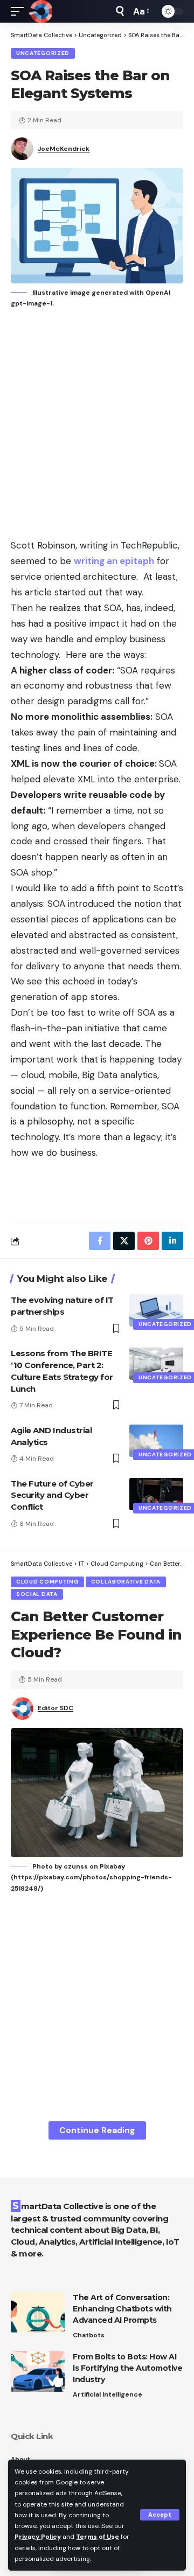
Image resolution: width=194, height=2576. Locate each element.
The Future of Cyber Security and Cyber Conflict (52, 1495)
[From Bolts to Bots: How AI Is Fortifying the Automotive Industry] (38, 2372)
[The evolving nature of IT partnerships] (156, 1310)
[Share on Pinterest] (148, 1241)
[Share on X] (124, 1241)
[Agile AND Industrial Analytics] (156, 1441)
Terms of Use (98, 2537)
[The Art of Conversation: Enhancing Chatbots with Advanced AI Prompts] (38, 2312)
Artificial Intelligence (108, 2394)
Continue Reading (97, 2130)
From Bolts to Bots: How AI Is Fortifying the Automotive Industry (127, 2368)
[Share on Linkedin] (172, 1241)
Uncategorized (43, 53)
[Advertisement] (97, 425)
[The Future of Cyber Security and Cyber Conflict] (156, 1494)
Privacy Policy (38, 2537)
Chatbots (89, 2335)
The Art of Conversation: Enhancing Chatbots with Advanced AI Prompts (122, 2309)
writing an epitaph (114, 561)
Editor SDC (56, 1708)
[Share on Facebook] (100, 1241)
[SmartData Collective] (40, 11)
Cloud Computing (47, 1582)
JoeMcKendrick (64, 149)
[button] (160, 2515)
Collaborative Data (126, 1582)
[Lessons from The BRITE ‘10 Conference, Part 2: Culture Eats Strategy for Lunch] (156, 1364)
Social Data (37, 1594)
